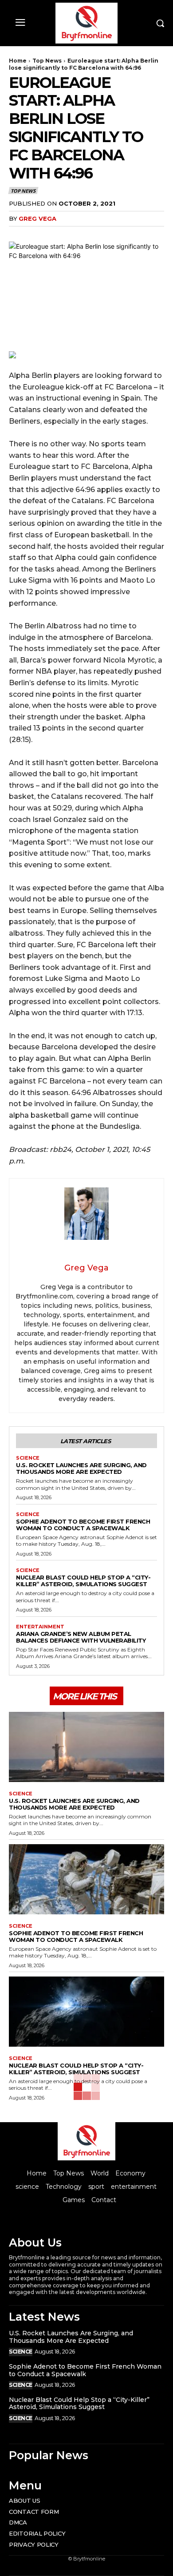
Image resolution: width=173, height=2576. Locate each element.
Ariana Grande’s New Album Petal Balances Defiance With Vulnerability (81, 1637)
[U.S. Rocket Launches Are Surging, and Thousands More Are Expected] (86, 1747)
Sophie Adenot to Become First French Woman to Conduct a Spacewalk (83, 1525)
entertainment (40, 1627)
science (28, 1458)
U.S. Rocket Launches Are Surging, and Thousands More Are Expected (81, 1468)
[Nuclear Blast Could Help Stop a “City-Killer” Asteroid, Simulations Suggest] (86, 2012)
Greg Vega (37, 218)
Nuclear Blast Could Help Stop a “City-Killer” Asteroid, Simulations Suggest (83, 1581)
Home (18, 61)
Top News (47, 61)
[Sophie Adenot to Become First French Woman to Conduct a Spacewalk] (86, 1879)
